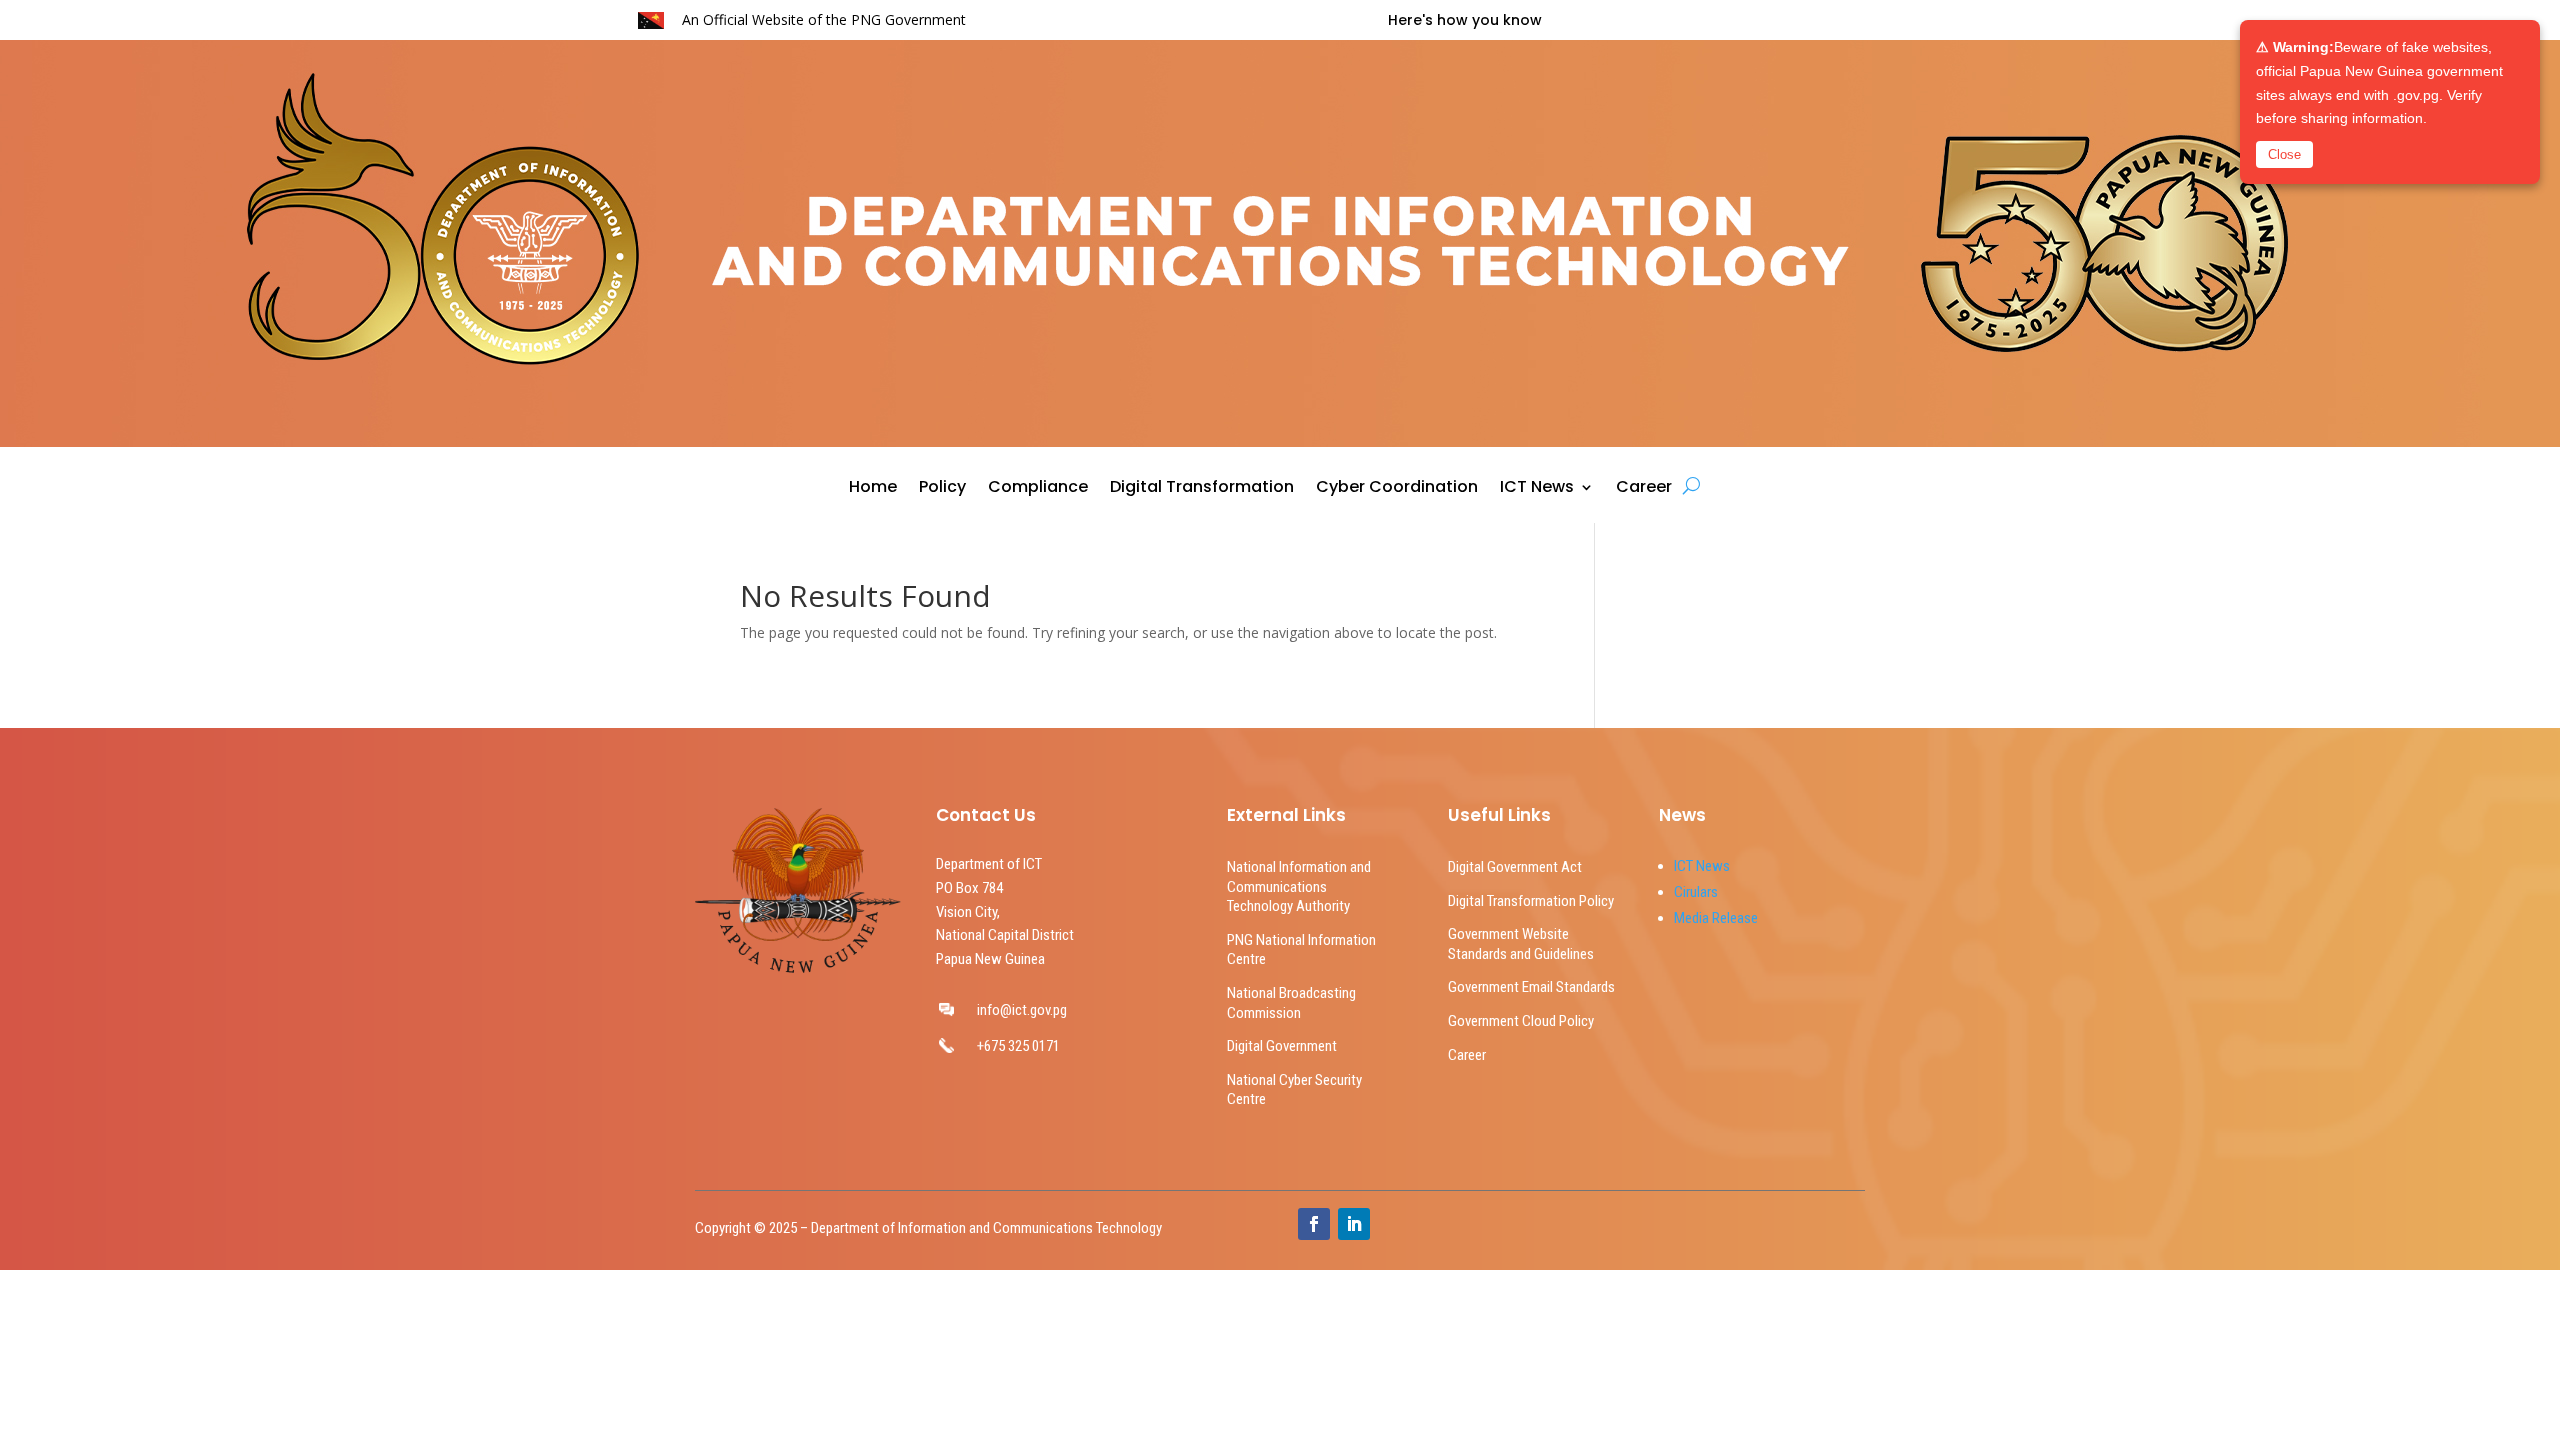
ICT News (1537, 489)
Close (2284, 154)
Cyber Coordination (1397, 489)
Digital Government (1282, 1046)
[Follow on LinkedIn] (1354, 1224)
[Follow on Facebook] (1314, 1224)
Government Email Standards (1531, 987)
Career (1644, 489)
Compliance (1038, 489)
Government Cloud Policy (1521, 1021)
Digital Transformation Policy (1531, 901)
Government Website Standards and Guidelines (1521, 944)
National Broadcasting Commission (1291, 1003)
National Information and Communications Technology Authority (1299, 886)
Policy (942, 489)
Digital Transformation (1202, 489)
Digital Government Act (1515, 867)
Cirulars (1696, 892)
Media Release (1716, 918)
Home (873, 489)
